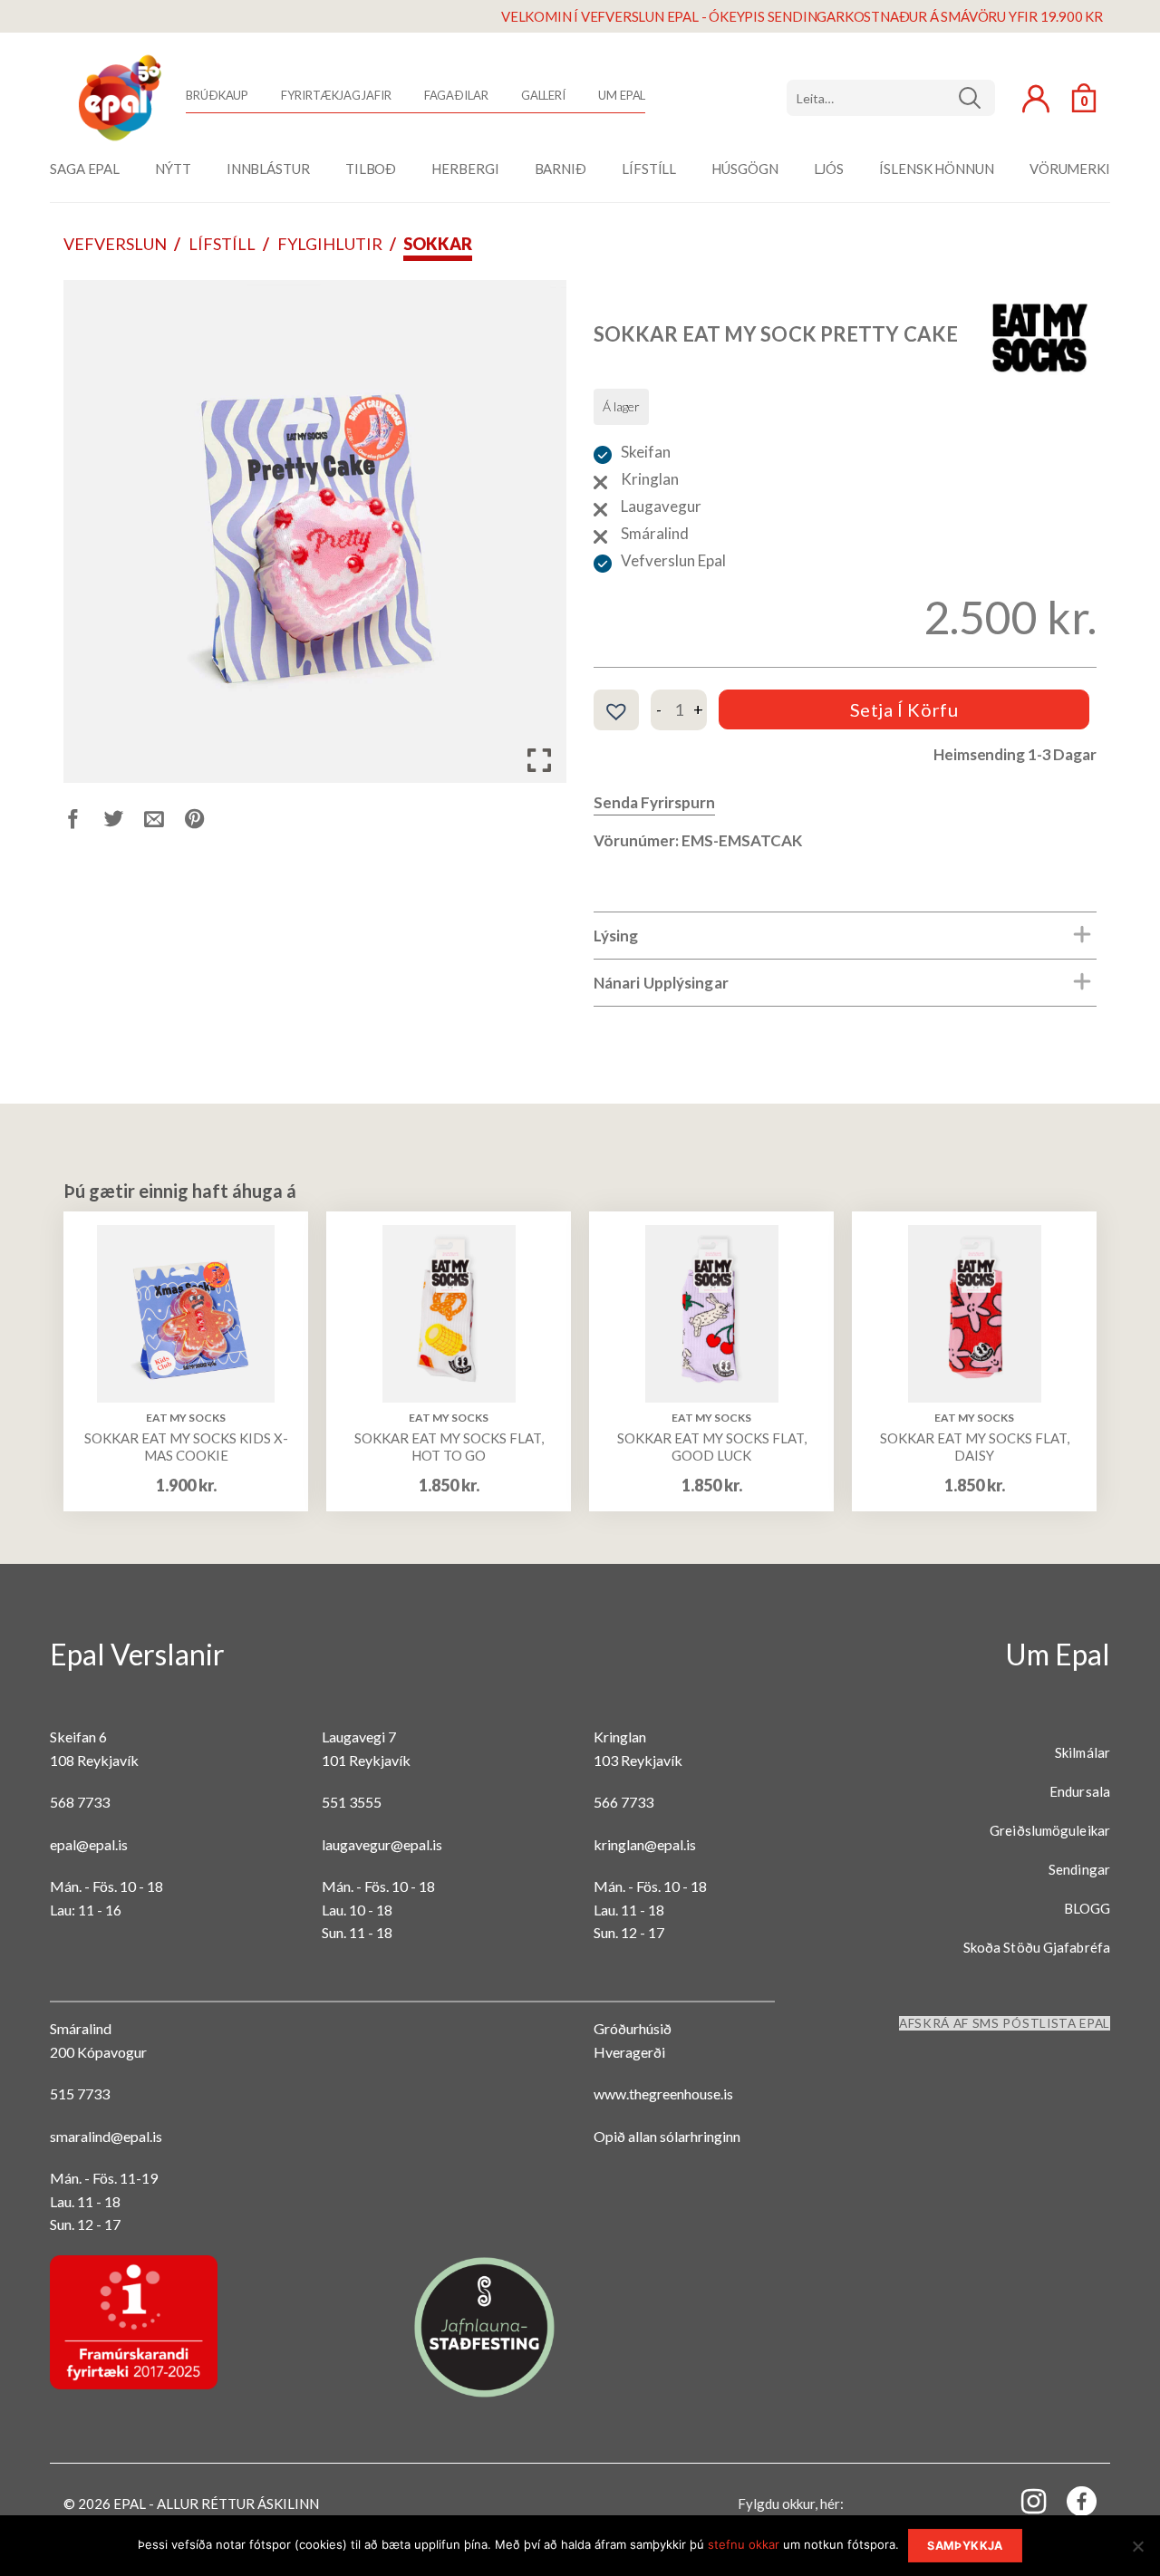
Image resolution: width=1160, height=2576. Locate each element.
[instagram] (1023, 2500)
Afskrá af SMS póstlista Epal (1005, 2023)
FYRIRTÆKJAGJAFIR (336, 95)
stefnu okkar (744, 2544)
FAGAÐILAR (456, 95)
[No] (1137, 2552)
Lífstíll (222, 244)
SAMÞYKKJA (965, 2546)
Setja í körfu (904, 709)
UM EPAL (622, 95)
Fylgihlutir (330, 244)
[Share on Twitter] (125, 821)
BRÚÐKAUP (217, 95)
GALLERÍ (543, 95)
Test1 (976, 98)
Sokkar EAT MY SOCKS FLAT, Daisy (975, 1447)
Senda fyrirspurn (654, 802)
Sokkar (438, 244)
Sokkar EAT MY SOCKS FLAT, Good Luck (712, 1447)
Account (1036, 99)
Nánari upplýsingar (661, 983)
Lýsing (616, 936)
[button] (616, 711)
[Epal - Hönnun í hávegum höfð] (118, 98)
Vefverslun (115, 244)
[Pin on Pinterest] (205, 821)
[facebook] (1071, 2505)
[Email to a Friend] (164, 821)
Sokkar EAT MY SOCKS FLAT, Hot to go (449, 1447)
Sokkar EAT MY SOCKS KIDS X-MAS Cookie (186, 1447)
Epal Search (891, 98)
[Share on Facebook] (84, 821)
